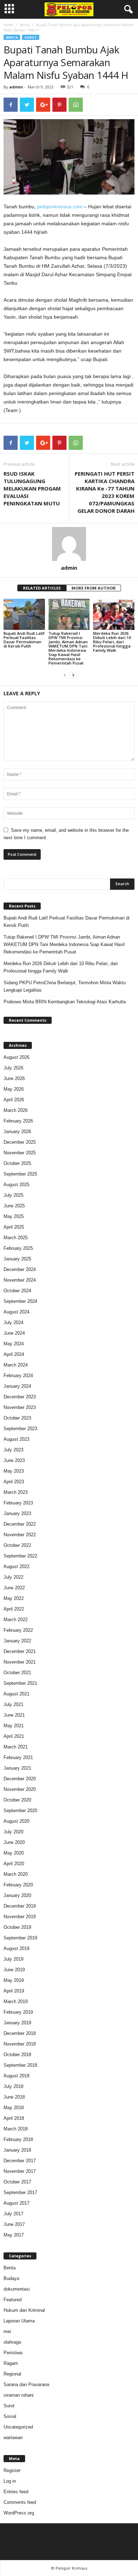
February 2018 (18, 2139)
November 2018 (20, 2044)
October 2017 (17, 2182)
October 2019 (17, 1927)
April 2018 (14, 2118)
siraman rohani (19, 2395)
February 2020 (18, 1885)
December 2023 (20, 1397)
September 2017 (20, 2192)
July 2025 (13, 1195)
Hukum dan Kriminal (24, 2310)
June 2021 (14, 1715)
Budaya (11, 2278)
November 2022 (20, 1535)
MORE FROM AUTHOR (94, 588)
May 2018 (14, 2108)
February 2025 (18, 1248)
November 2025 (20, 1153)
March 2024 (16, 1365)
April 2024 (14, 1354)
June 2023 (14, 1460)
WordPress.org (19, 2513)
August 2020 (16, 1821)
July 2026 (13, 1068)
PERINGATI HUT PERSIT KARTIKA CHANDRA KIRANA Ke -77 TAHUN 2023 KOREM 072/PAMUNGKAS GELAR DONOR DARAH (105, 492)
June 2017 (14, 2224)
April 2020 (14, 1864)
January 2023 (17, 1513)
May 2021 (14, 1726)
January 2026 (17, 1132)
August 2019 (16, 1948)
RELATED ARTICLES (42, 588)
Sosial (10, 2416)
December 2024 (20, 1269)
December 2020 (20, 1779)
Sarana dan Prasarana (26, 2384)
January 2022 (17, 1641)
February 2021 (18, 1757)
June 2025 (14, 1206)
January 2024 (17, 1386)
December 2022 (20, 1524)
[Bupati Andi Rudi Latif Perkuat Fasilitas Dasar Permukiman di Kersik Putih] (24, 614)
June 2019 (14, 1970)
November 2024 (20, 1280)
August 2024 (16, 1312)
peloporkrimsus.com (60, 207)
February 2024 (18, 1376)
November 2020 (20, 1789)
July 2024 (13, 1322)
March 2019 (16, 2001)
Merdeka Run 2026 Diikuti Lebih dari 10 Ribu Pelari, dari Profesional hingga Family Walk (112, 642)
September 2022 (20, 1556)
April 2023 (14, 1482)
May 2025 (14, 1216)
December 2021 (20, 1651)
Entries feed (16, 2492)
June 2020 (14, 1842)
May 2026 (14, 1089)
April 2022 (14, 1609)
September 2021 (20, 1683)
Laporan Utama (19, 2321)
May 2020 (14, 1853)
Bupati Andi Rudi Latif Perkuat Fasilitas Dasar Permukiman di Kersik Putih (24, 640)
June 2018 (14, 2097)
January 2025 (17, 1259)
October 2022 (17, 1545)
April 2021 (14, 1736)
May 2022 (14, 1598)
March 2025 (16, 1238)
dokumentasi (17, 2289)
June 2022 (14, 1588)
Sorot (31, 37)
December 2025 (20, 1142)
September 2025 (20, 1174)
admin (16, 87)
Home (8, 25)
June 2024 (14, 1333)
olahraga (12, 2342)
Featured (13, 2300)
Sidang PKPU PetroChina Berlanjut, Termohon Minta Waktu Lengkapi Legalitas (65, 986)
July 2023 (13, 1450)
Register (12, 2470)
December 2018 (20, 2033)
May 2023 (14, 1471)
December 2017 (20, 2161)
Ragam (11, 2363)
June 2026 (14, 1078)
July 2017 (13, 2214)
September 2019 (20, 1938)
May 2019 (14, 1980)
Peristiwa (13, 2353)
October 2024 (17, 1291)
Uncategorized (18, 2427)
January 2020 (17, 1895)
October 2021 (17, 1673)
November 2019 (20, 1917)
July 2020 (13, 1832)
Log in (10, 2481)
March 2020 (16, 1874)
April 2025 (14, 1227)
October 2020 (17, 1800)
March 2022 (16, 1620)
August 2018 (16, 2076)
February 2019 (18, 2012)
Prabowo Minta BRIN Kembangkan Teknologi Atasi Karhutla (65, 1002)
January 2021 (17, 1768)
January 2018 (17, 2150)
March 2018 (16, 2129)
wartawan (13, 2438)
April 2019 (14, 1991)
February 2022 (18, 1630)
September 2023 (20, 1429)
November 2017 (20, 2171)
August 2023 (16, 1439)
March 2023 (16, 1492)
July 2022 (13, 1577)
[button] (127, 10)
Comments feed (20, 2502)
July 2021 (13, 1704)
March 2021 (16, 1747)
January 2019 (17, 2023)
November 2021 (20, 1662)
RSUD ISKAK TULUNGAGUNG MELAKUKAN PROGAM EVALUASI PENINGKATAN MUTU (32, 488)
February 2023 (18, 1503)
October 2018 (17, 2055)
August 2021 (16, 1694)
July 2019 (13, 1959)
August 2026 (16, 1057)
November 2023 (20, 1407)
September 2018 (20, 2065)
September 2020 (20, 1811)
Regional (12, 2374)
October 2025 (17, 1163)
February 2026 (18, 1121)
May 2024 (14, 1344)
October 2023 (17, 1418)
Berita (25, 25)
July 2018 (13, 2086)
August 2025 (16, 1185)
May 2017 (14, 2235)
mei (7, 2331)
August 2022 (16, 1567)
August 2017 (16, 2203)
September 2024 (20, 1301)
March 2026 (16, 1110)
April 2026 (14, 1100)
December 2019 (20, 1906)
